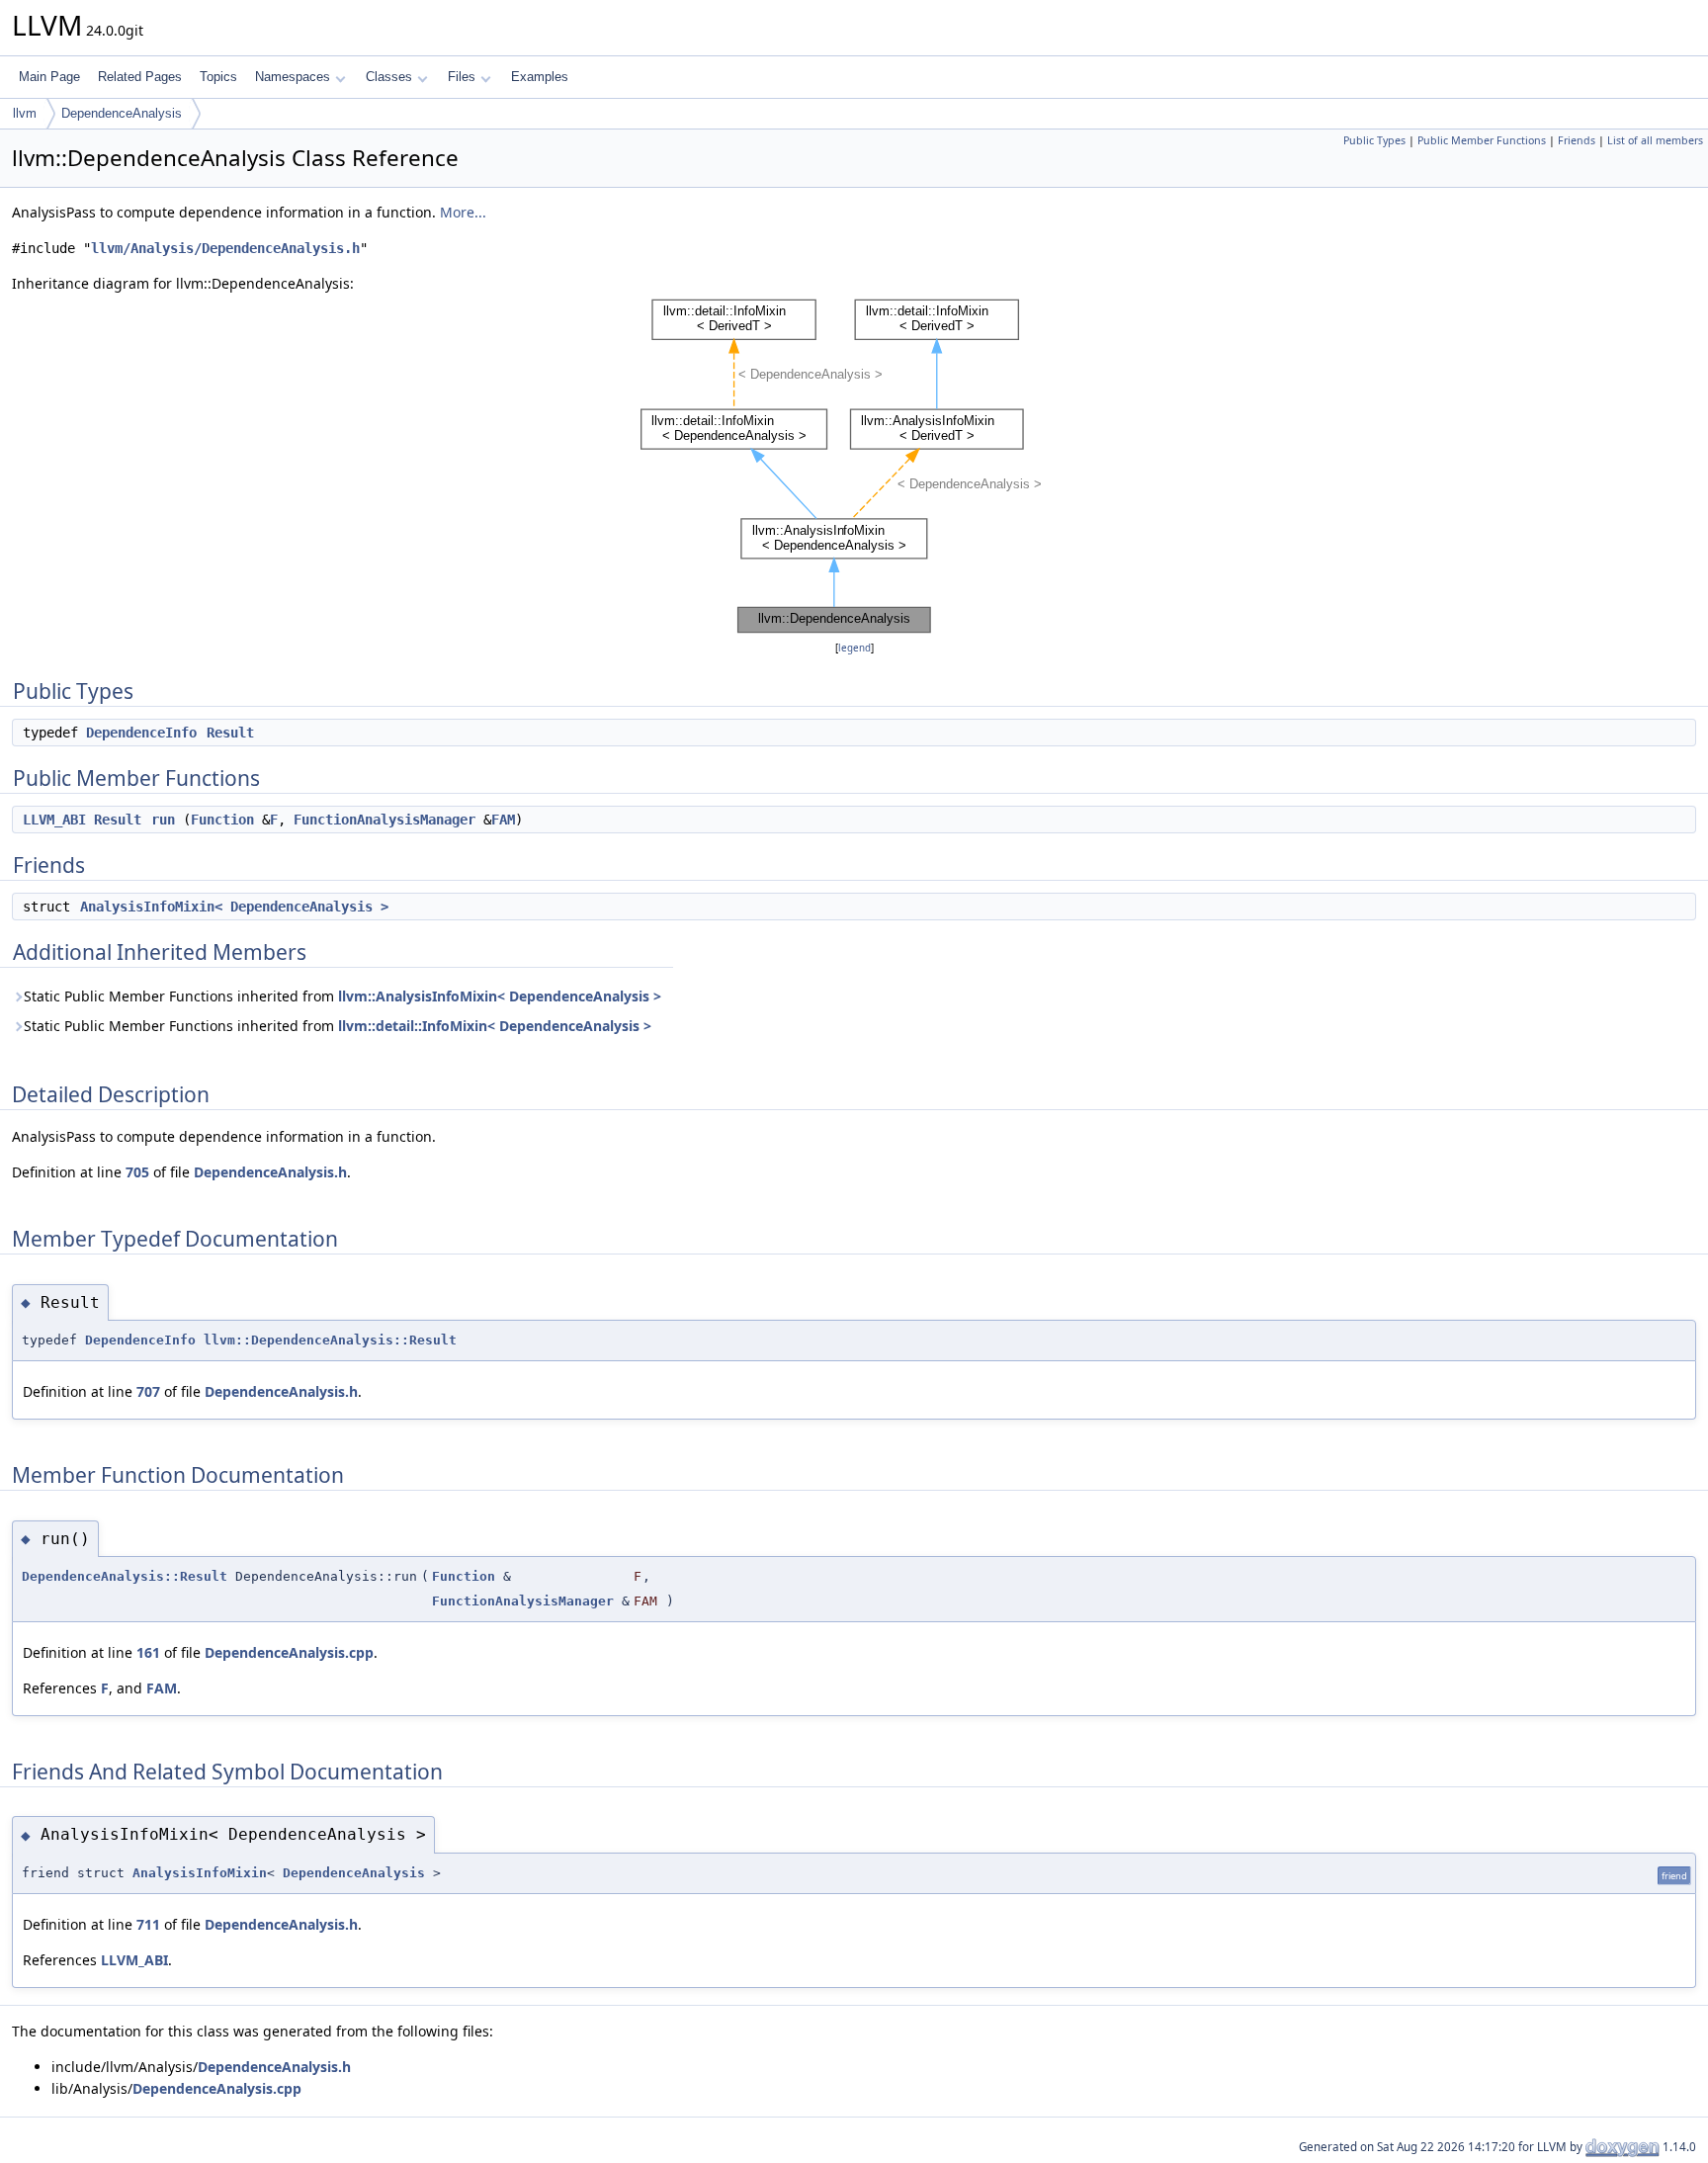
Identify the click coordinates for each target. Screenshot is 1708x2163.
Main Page (49, 77)
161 (148, 1652)
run (163, 820)
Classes (389, 77)
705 (137, 1172)
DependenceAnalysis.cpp (289, 1652)
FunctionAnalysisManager (384, 820)
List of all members (1655, 140)
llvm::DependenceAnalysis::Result (330, 1340)
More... (463, 212)
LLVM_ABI (54, 820)
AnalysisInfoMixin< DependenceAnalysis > (234, 907)
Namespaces (293, 77)
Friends (1577, 140)
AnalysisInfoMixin (200, 1873)
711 (148, 1924)
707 (148, 1391)
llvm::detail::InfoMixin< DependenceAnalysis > (495, 1026)
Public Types (1374, 140)
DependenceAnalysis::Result (125, 1576)
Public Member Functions (1482, 140)
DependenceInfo (141, 733)
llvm (25, 113)
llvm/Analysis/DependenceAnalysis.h (225, 248)
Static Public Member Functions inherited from (342, 996)
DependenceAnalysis (122, 113)
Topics (218, 77)
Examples (540, 77)
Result (230, 733)
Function (222, 820)
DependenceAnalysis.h (270, 1172)
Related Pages (140, 77)
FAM (503, 820)
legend (854, 648)
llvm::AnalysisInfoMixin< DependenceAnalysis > (500, 996)
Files (462, 77)
